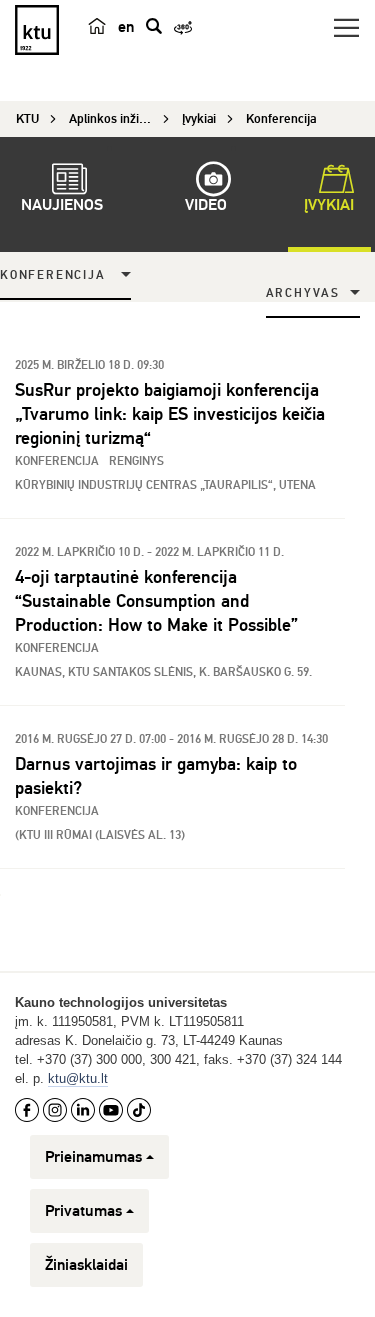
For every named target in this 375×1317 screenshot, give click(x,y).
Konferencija (53, 275)
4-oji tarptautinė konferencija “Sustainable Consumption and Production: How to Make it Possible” (161, 601)
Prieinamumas (93, 1157)
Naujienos (62, 205)
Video (206, 205)
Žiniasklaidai (86, 1265)
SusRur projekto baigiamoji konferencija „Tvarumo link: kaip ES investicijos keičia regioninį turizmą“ (170, 414)
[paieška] (154, 26)
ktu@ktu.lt (78, 1078)
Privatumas (83, 1211)
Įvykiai (329, 205)
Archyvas (303, 293)
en (126, 27)
